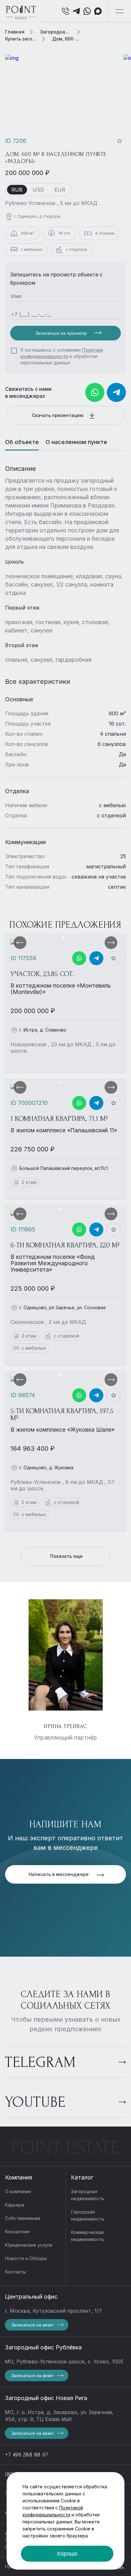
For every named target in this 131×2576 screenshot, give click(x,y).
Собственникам (23, 2218)
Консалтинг (18, 2232)
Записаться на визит (32, 2325)
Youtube (35, 2102)
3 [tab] (68, 938)
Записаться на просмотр (62, 333)
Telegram (40, 2062)
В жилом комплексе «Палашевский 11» (64, 1130)
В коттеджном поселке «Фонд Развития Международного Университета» (53, 1263)
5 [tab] (69, 1083)
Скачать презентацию (58, 415)
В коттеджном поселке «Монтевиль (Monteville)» (61, 989)
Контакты (16, 2272)
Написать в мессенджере (59, 1874)
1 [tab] (63, 938)
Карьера (15, 2205)
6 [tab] (71, 1083)
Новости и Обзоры (26, 2258)
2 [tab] (66, 938)
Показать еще (66, 1556)
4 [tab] (67, 1083)
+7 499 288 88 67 (27, 2455)
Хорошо (67, 2554)
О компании (18, 2191)
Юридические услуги (29, 2245)
